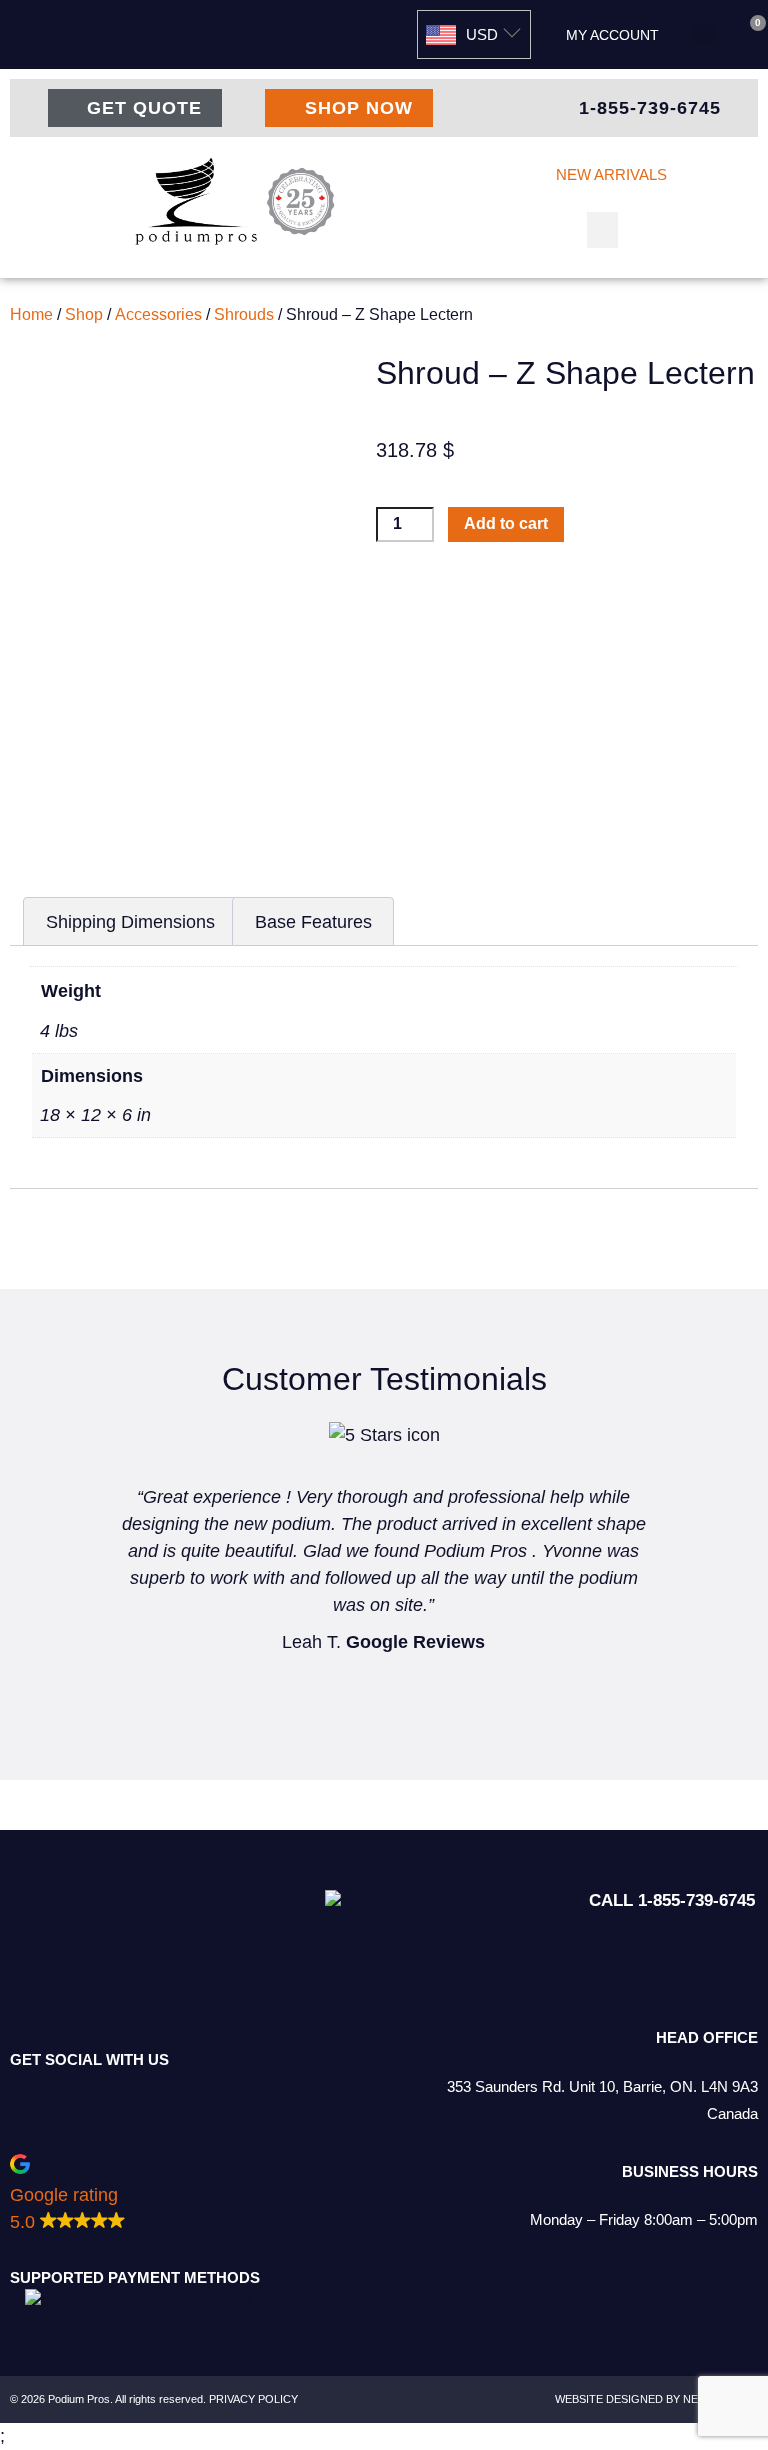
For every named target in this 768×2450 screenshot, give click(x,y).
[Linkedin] (40, 2095)
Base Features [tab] (313, 922)
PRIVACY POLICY (253, 2399)
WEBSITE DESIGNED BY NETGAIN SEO (656, 2399)
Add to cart (506, 523)
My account (612, 35)
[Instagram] (95, 2095)
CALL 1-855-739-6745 (672, 1900)
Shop (84, 314)
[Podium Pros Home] (238, 202)
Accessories (158, 314)
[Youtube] (205, 2095)
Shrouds (244, 314)
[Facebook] (150, 2095)
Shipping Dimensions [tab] (130, 922)
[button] (705, 34)
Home (31, 314)
